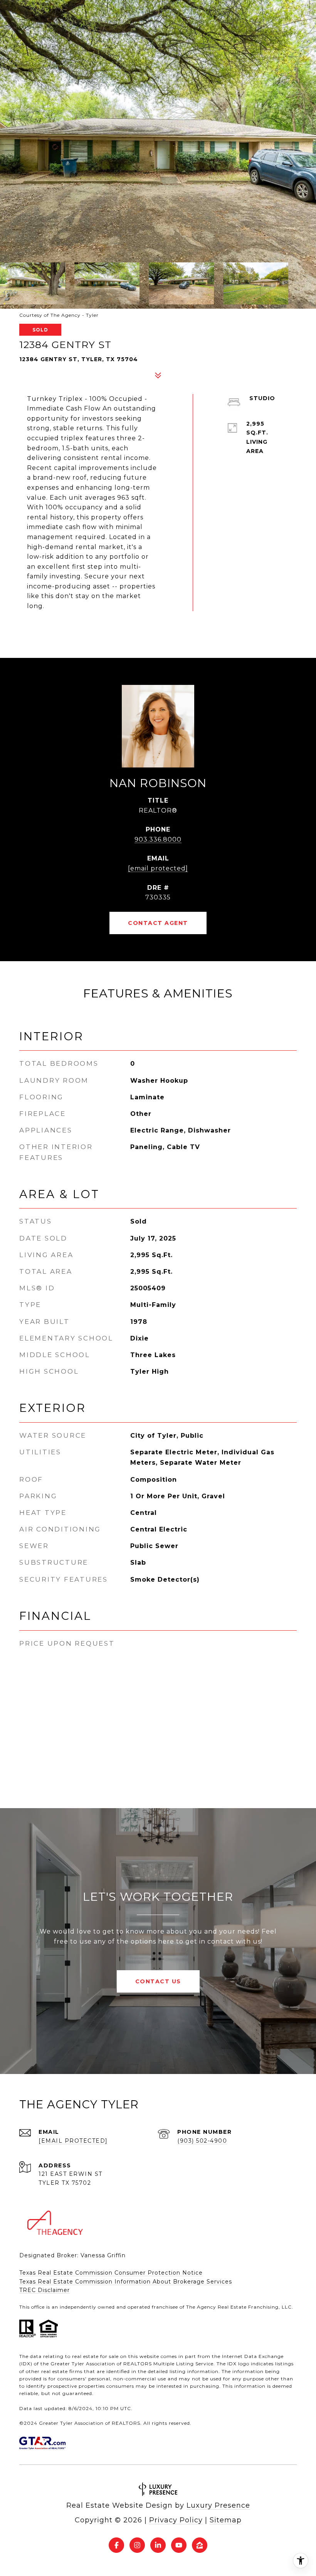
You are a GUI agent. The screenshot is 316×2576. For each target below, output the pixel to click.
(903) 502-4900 (202, 2141)
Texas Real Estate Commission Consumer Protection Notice (111, 2273)
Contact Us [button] (158, 1981)
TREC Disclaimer (45, 2290)
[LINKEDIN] (158, 2545)
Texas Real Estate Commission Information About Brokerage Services (126, 2282)
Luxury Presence (218, 2505)
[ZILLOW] (200, 2545)
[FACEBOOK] (116, 2545)
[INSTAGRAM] (137, 2545)
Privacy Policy (176, 2520)
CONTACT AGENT (158, 923)
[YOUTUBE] (179, 2545)
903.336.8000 (158, 839)
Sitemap (226, 2520)
